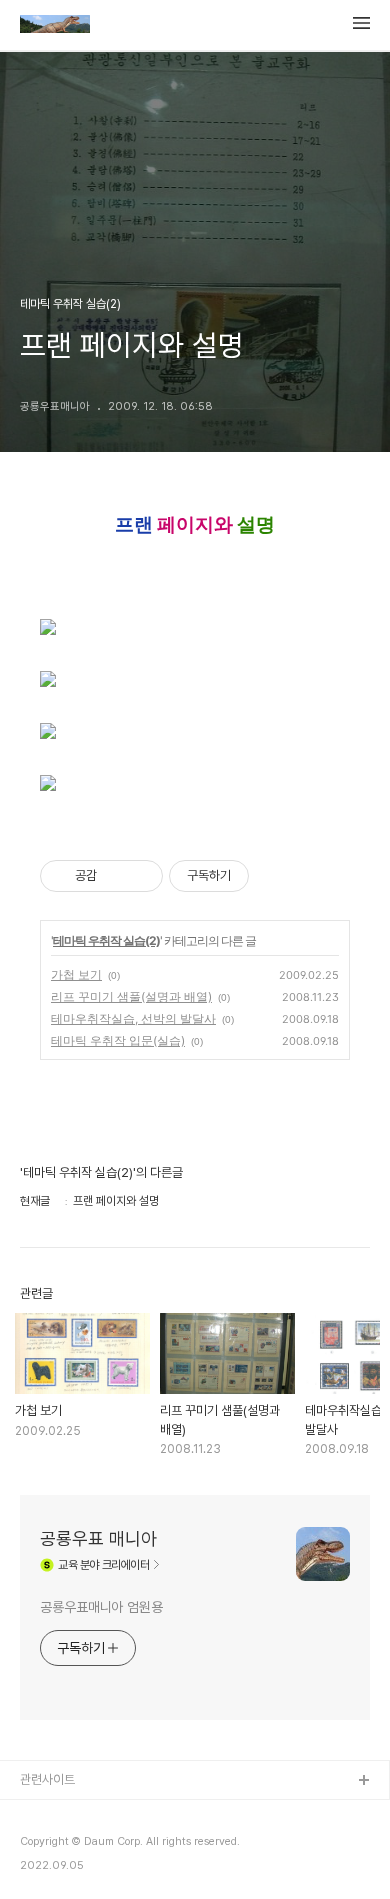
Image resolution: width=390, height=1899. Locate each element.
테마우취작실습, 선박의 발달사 (133, 1018)
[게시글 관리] (140, 876)
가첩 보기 (76, 974)
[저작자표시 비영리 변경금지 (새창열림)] (276, 876)
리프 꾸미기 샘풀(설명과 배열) (131, 996)
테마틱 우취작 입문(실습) (118, 1040)
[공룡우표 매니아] (55, 26)
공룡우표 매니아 (98, 1538)
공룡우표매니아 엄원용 (101, 1607)
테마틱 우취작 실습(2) (106, 940)
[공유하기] (115, 876)
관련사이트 (47, 1779)
